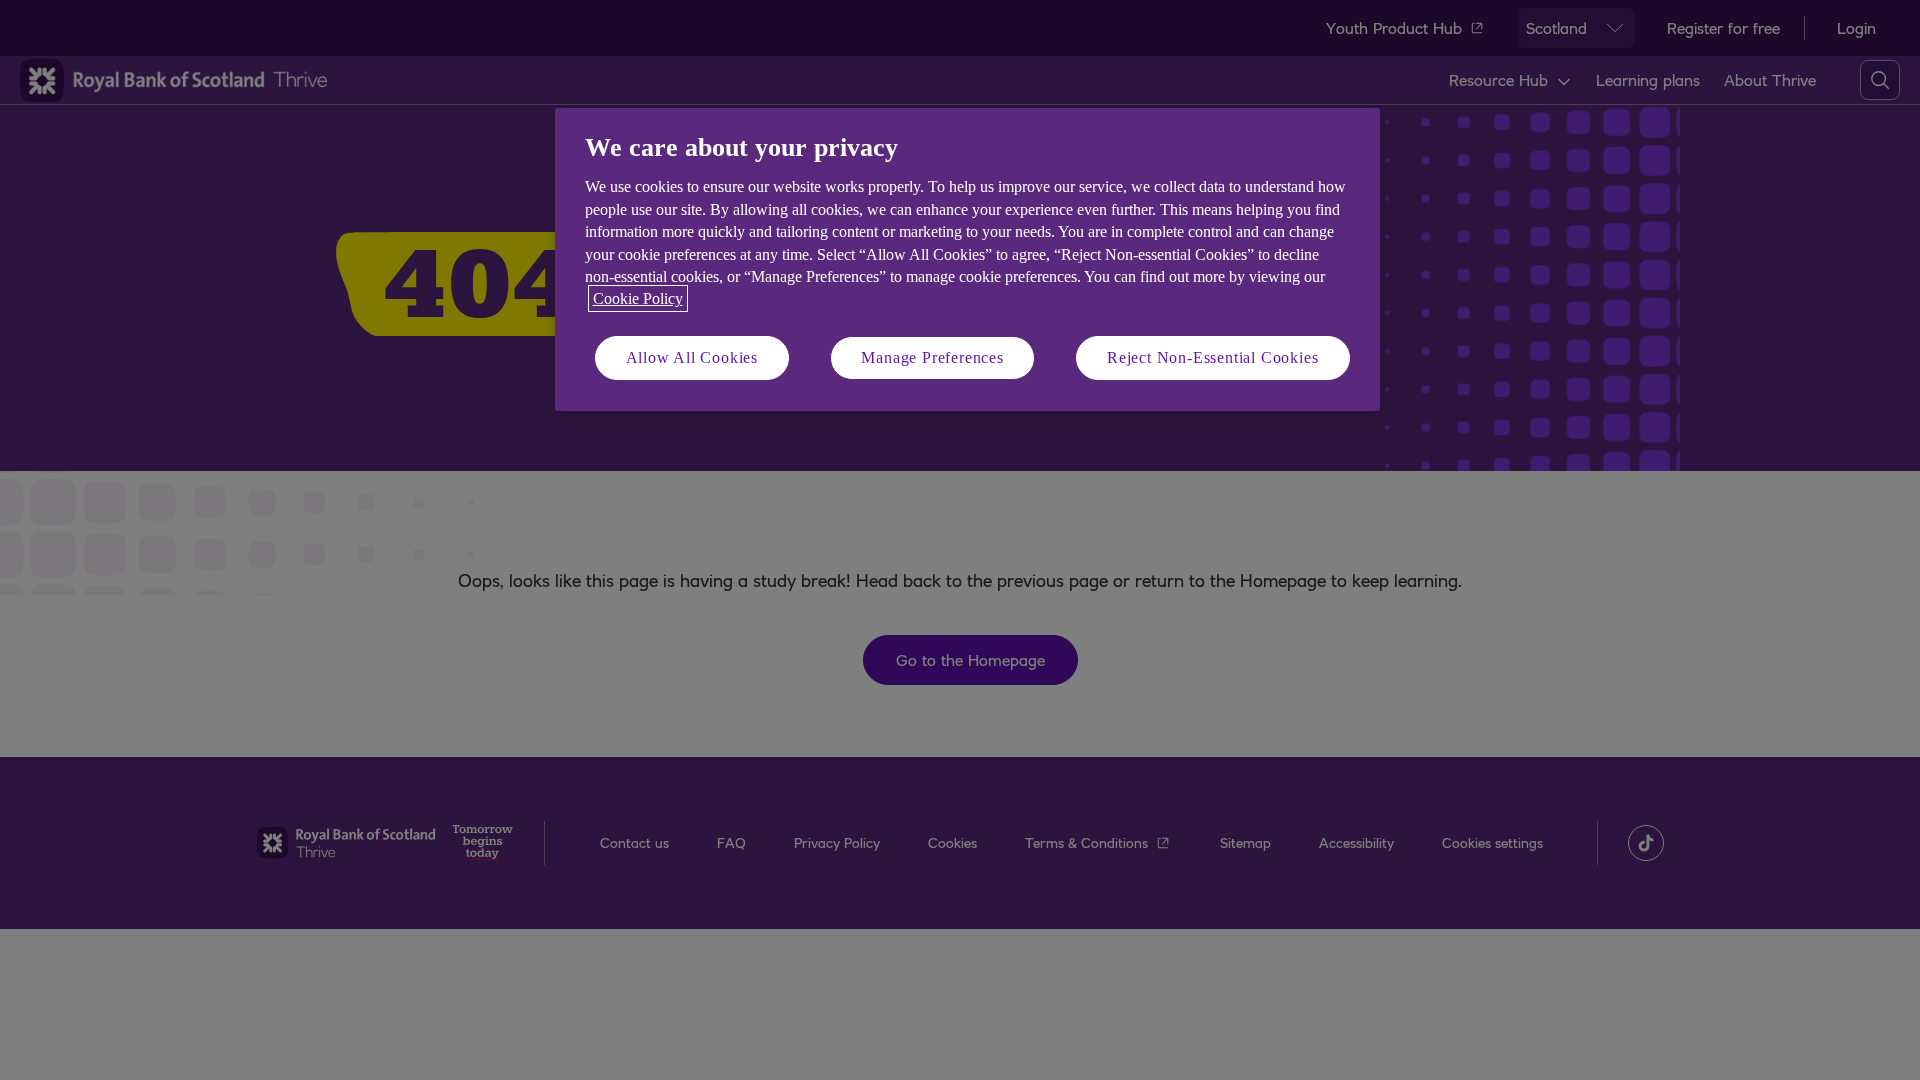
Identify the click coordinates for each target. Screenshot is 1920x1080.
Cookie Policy (638, 298)
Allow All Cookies (692, 357)
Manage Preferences (932, 357)
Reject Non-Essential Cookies (1212, 357)
